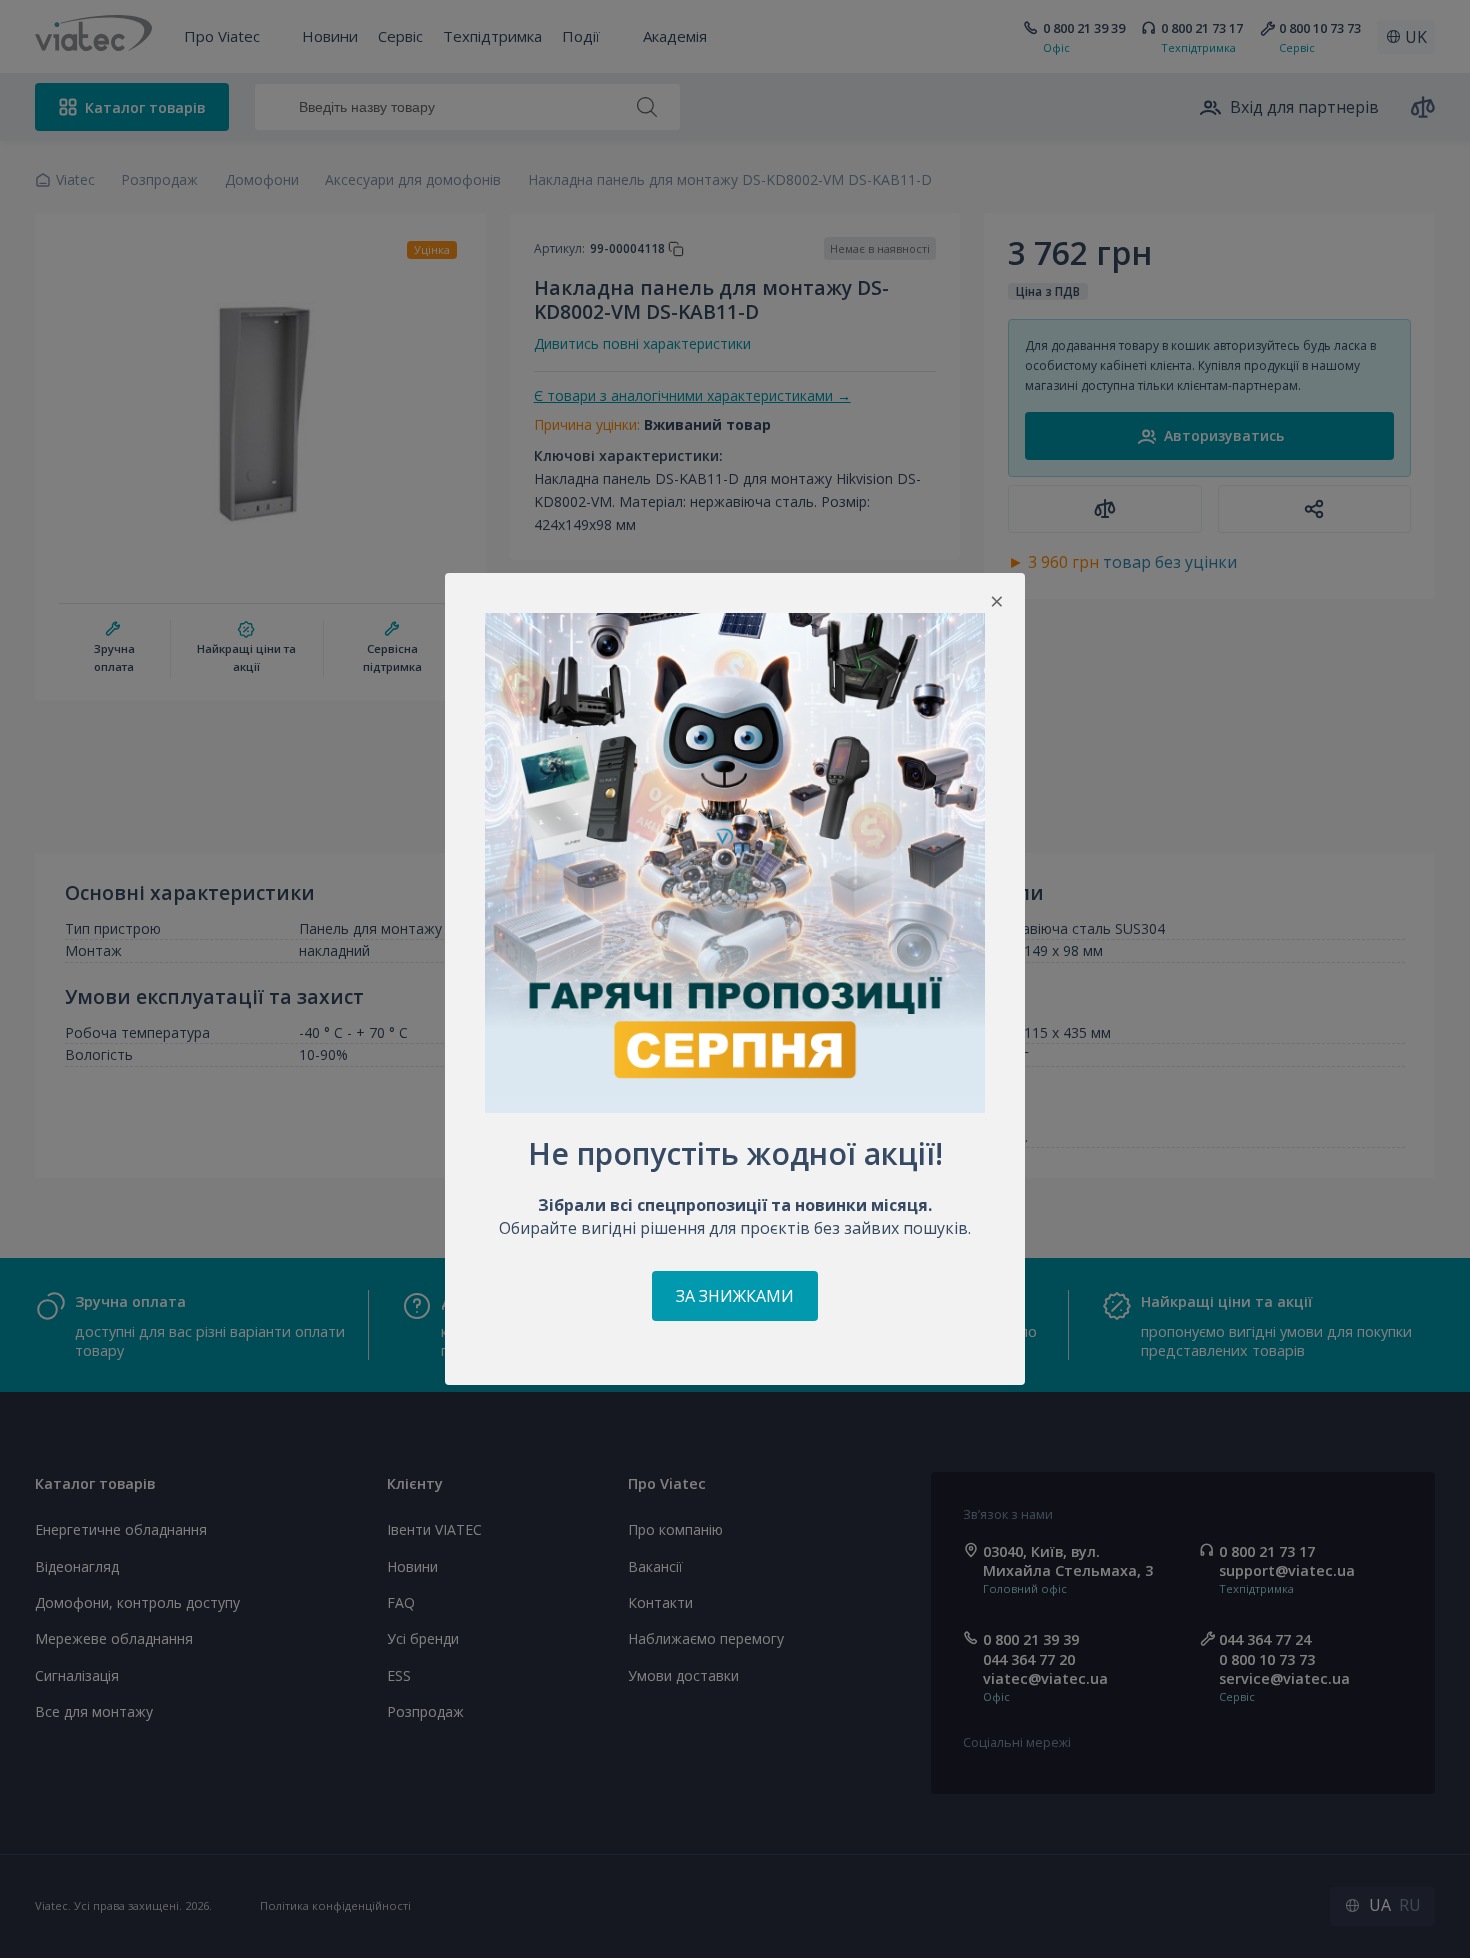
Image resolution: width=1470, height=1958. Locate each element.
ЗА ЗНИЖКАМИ (735, 1296)
